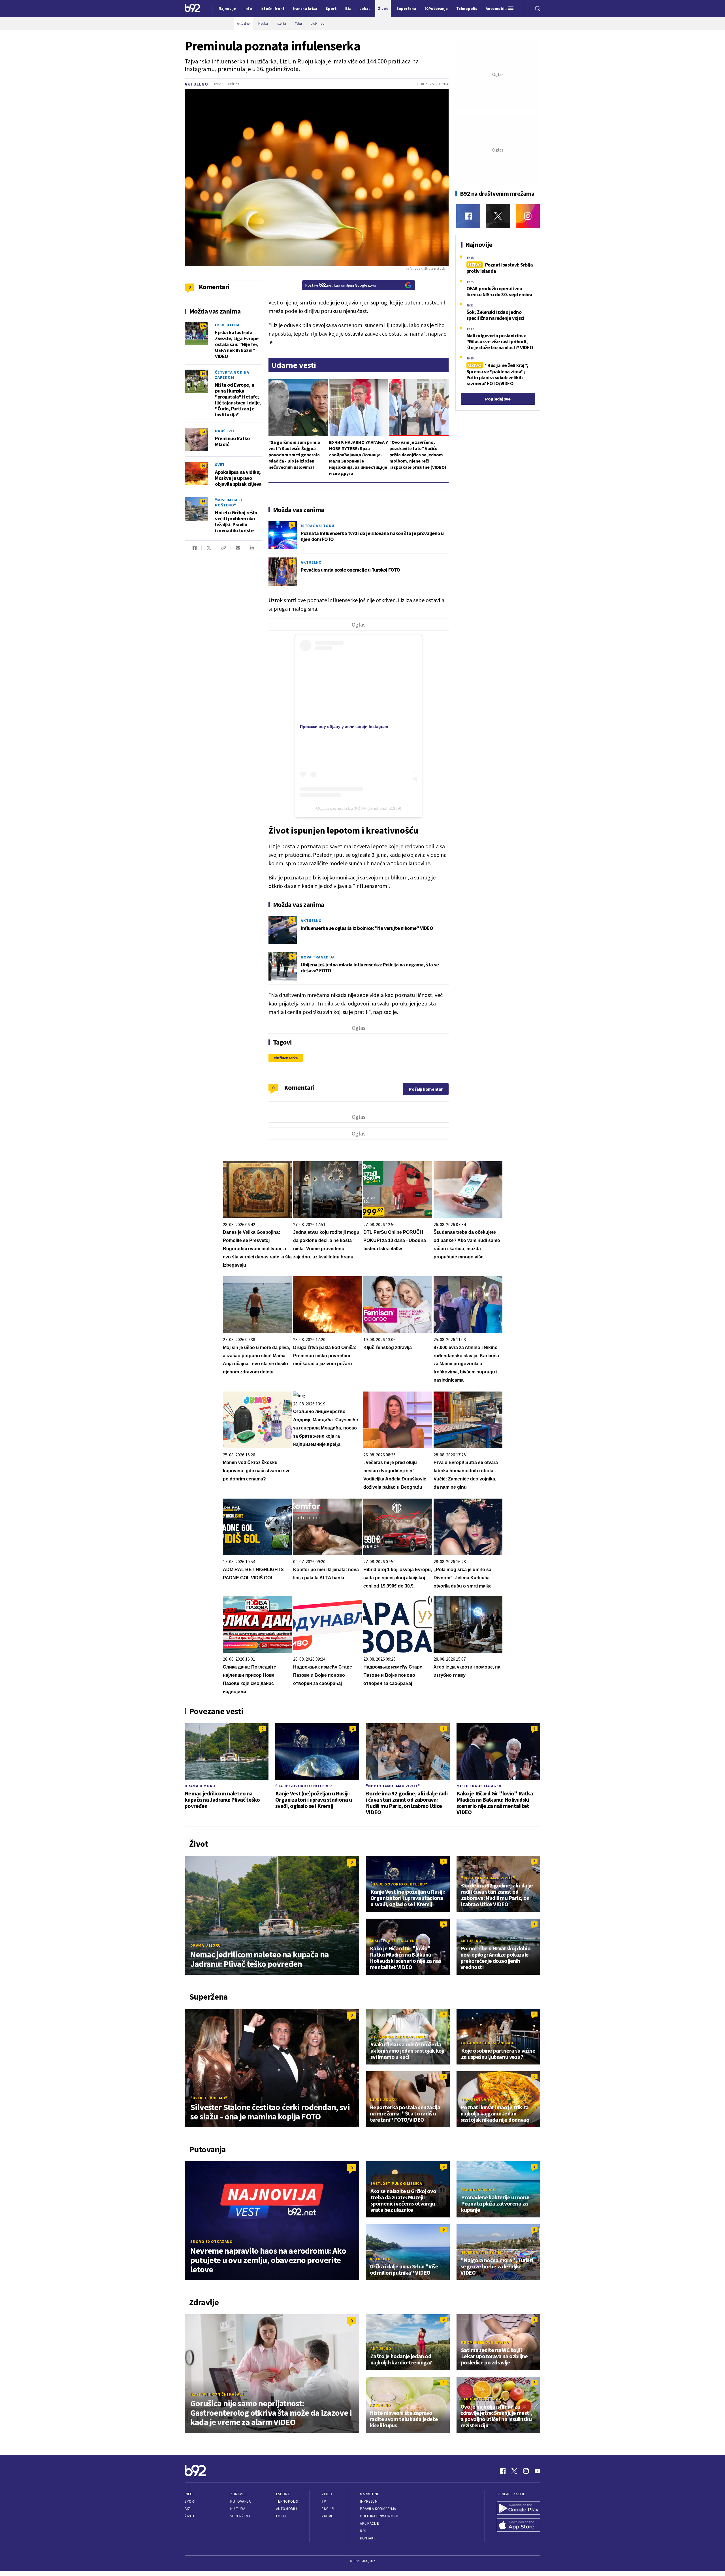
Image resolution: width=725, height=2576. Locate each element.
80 (203, 373)
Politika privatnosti (379, 2516)
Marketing (370, 2494)
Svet (220, 465)
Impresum (369, 2501)
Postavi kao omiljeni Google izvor (341, 285)
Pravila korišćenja (378, 2509)
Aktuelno (196, 84)
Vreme (328, 2516)
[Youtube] (538, 2471)
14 (203, 501)
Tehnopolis (287, 2501)
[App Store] (519, 2526)
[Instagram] (528, 216)
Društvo (224, 431)
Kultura (238, 2509)
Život (190, 2516)
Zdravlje (239, 2494)
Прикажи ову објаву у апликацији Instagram (344, 726)
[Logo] (192, 8)
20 (203, 465)
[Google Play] (519, 2509)
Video (327, 2494)
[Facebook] (468, 216)
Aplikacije (369, 2523)
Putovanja (240, 2501)
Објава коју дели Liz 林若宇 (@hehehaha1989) (359, 808)
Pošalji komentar (426, 1089)
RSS (363, 2531)
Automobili (286, 2509)
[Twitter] (498, 216)
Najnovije (227, 8)
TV (324, 2501)
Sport (190, 2501)
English (329, 2509)
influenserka (287, 1058)
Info (189, 2494)
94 (203, 432)
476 (203, 326)
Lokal (282, 2516)
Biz (187, 2509)
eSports (284, 2494)
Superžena (240, 2516)
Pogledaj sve (498, 399)
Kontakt (368, 2538)
